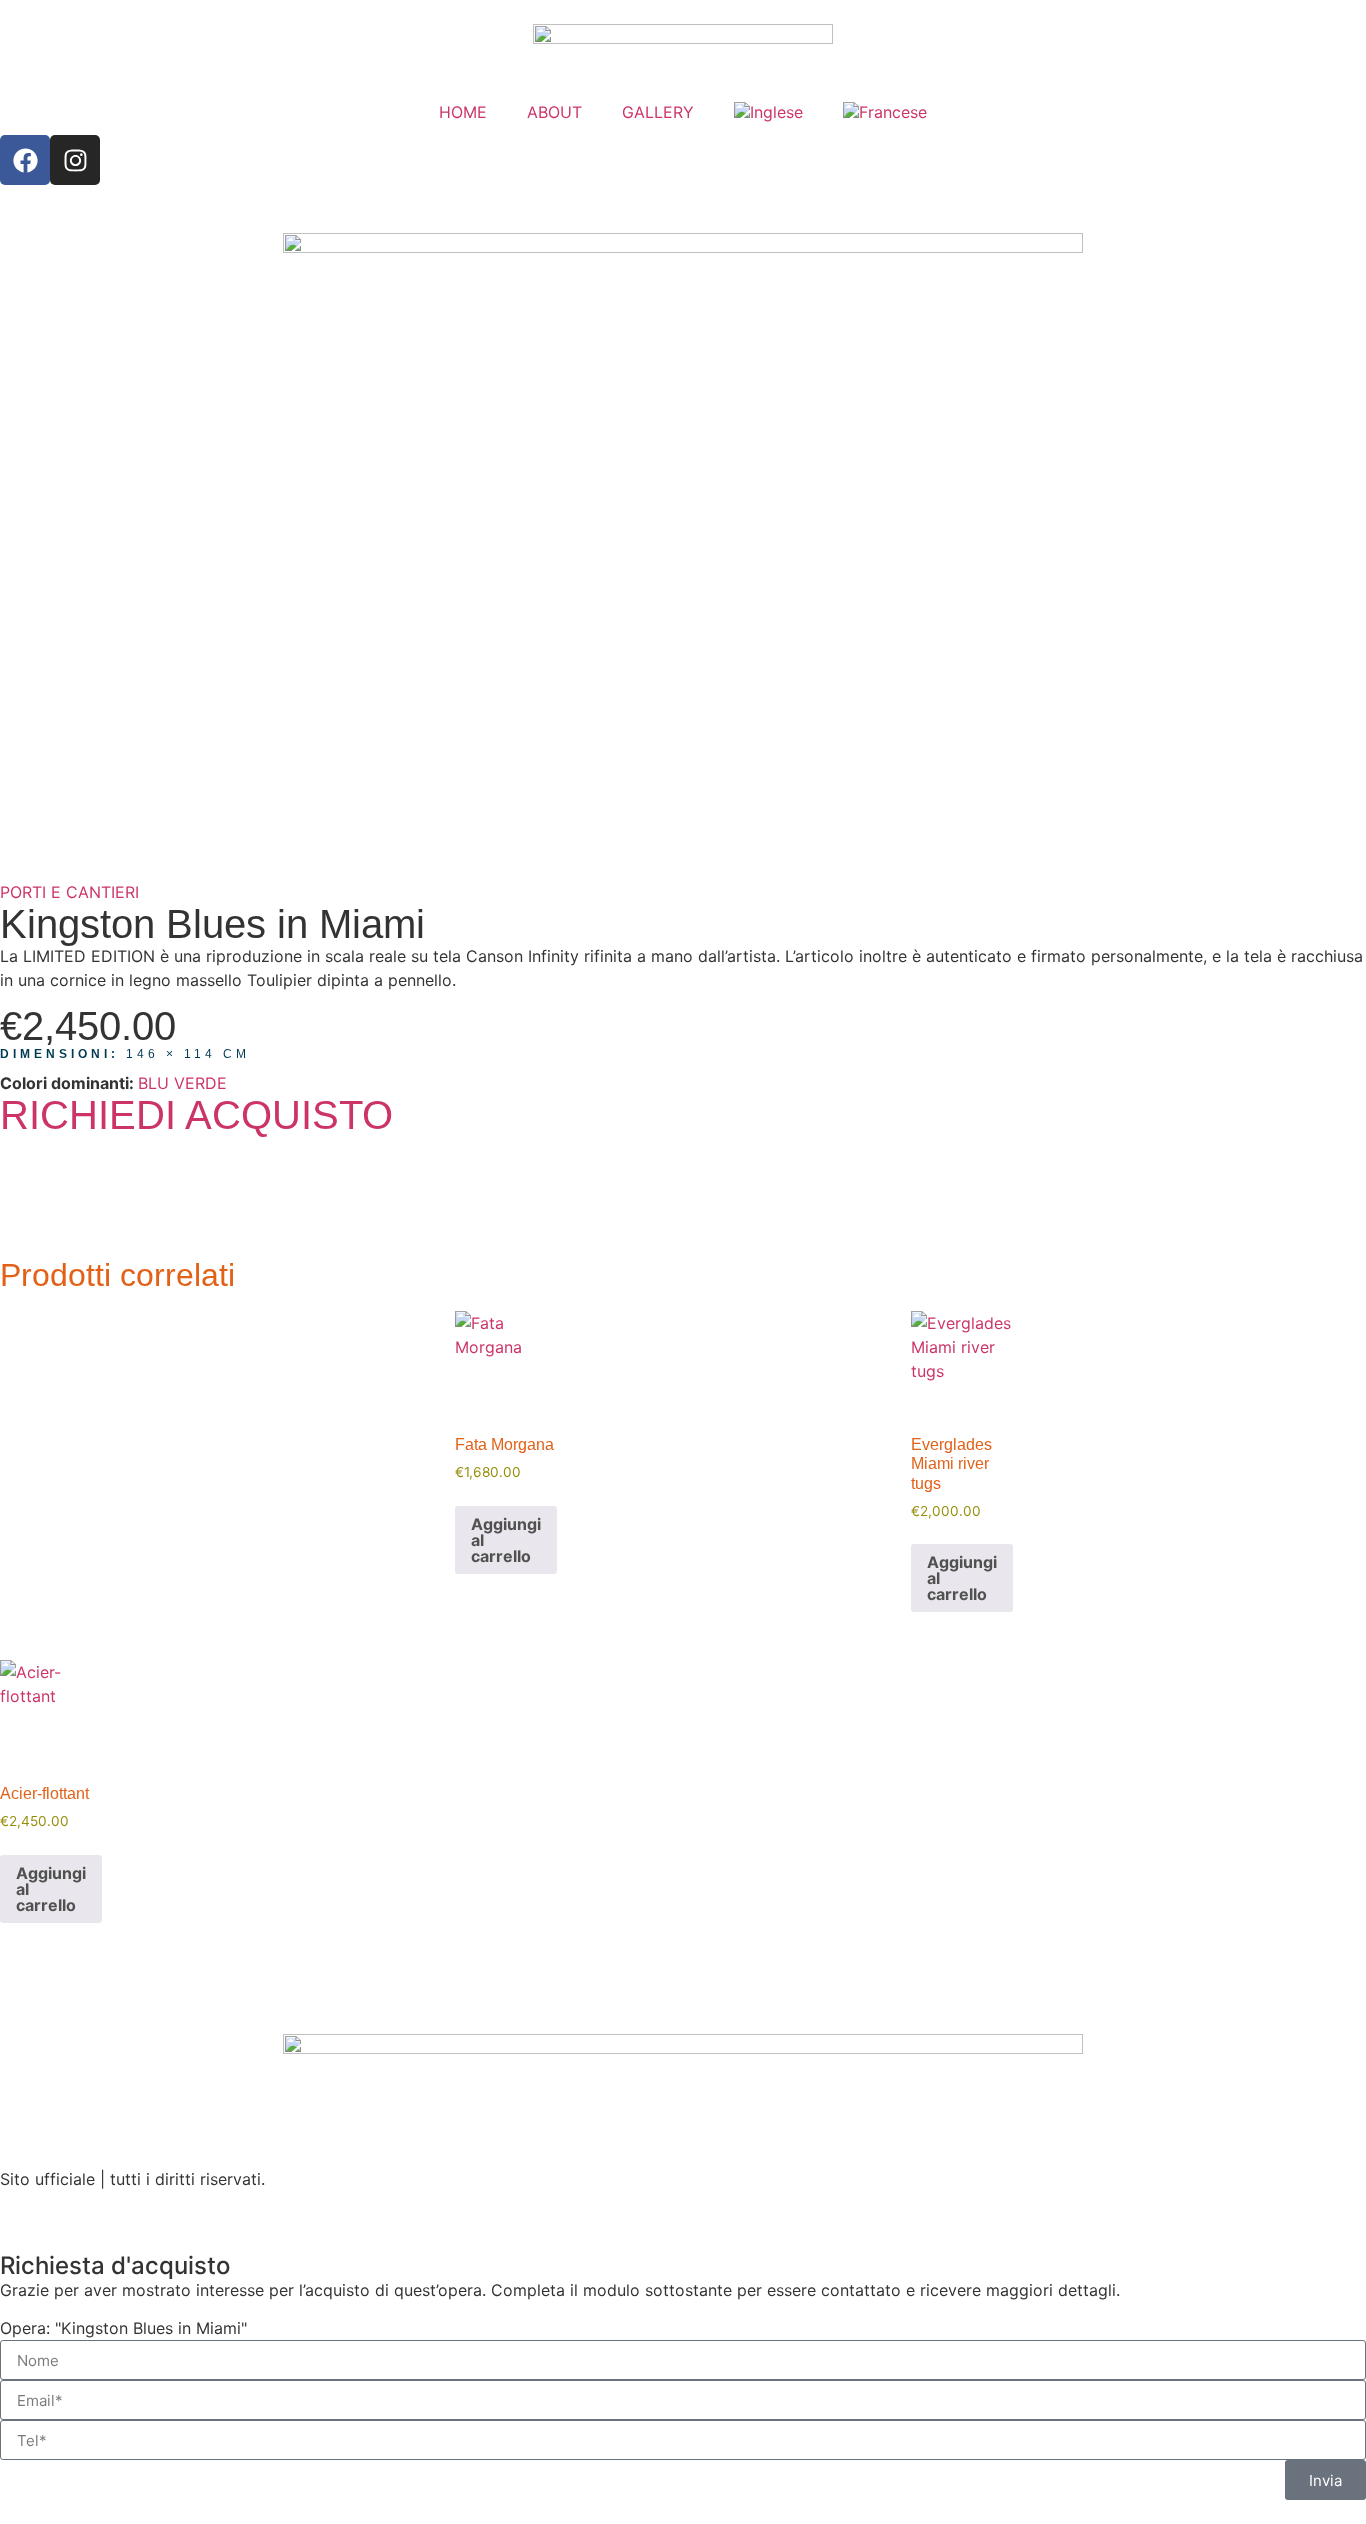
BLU (153, 1083)
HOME (463, 112)
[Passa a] (768, 112)
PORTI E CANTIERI (69, 892)
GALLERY (658, 112)
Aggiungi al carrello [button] (506, 1540)
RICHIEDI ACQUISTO (196, 1115)
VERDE (200, 1083)
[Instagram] (75, 160)
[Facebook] (25, 160)
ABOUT (554, 112)
